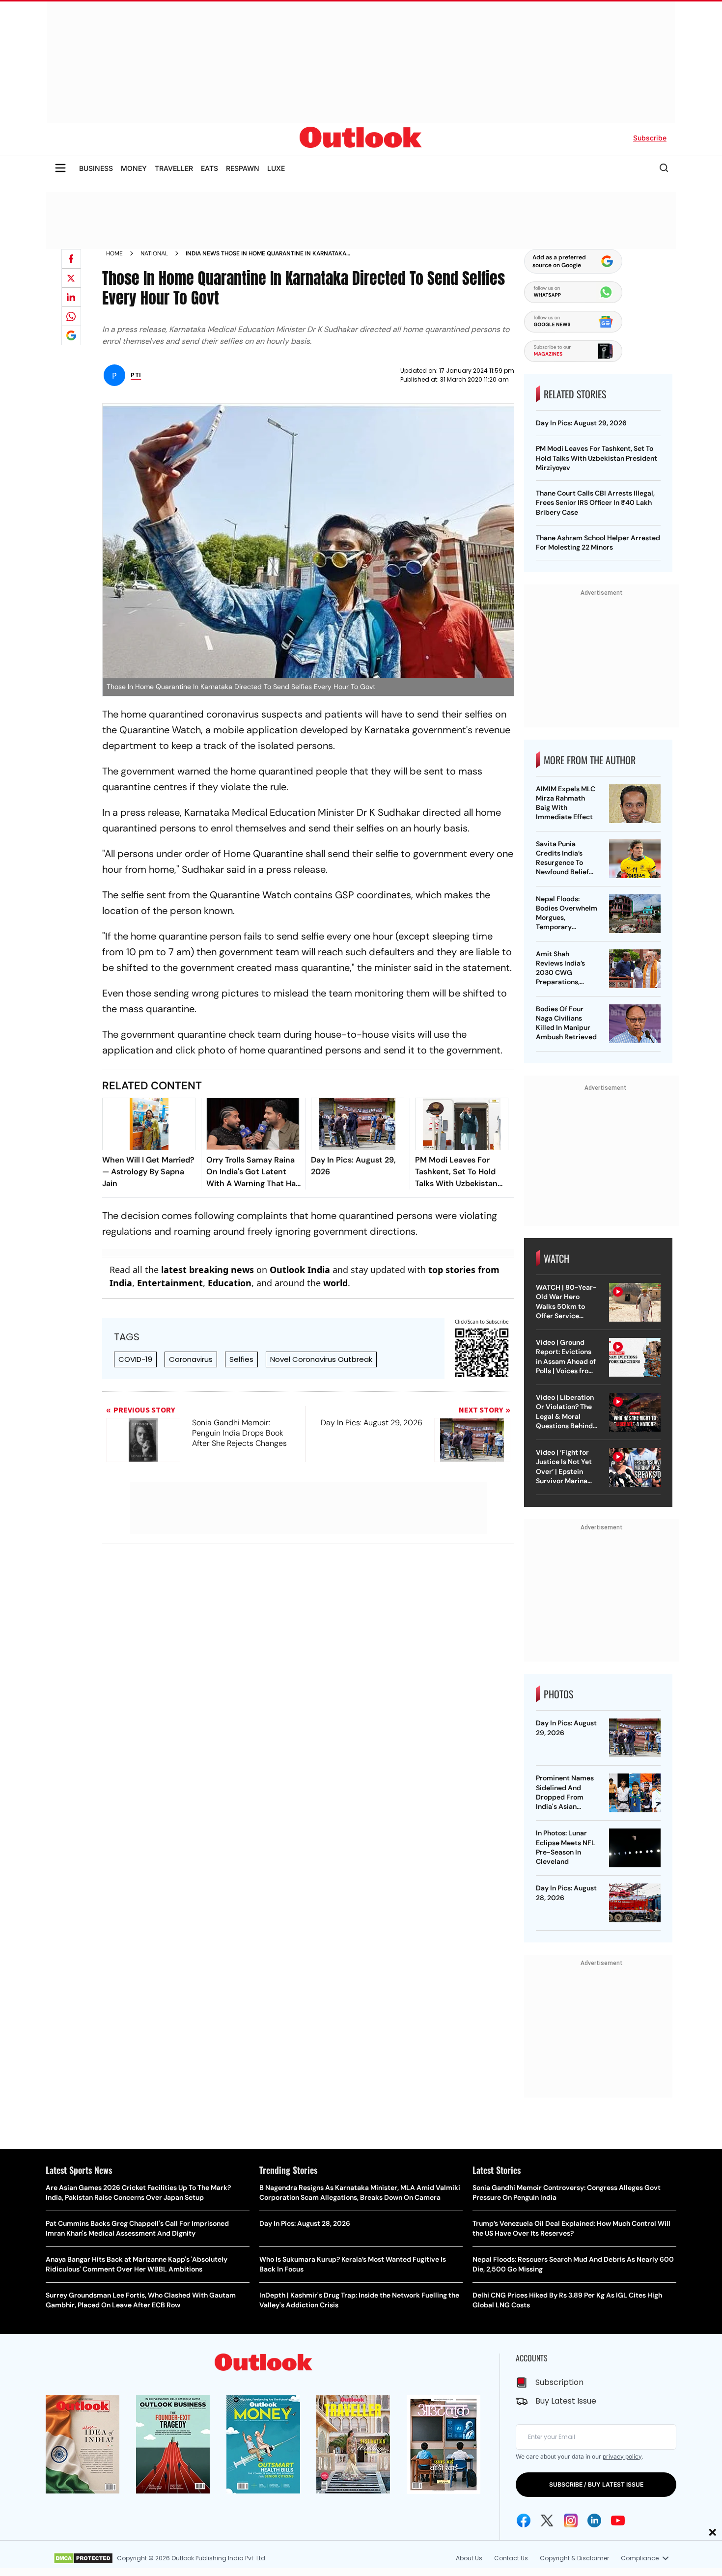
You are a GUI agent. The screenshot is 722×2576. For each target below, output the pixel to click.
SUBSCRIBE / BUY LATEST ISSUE (596, 2484)
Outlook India (300, 1270)
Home (114, 253)
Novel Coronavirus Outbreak (321, 1359)
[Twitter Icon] (547, 2521)
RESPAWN (243, 168)
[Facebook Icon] (524, 2521)
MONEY (134, 168)
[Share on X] (71, 278)
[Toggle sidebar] (60, 168)
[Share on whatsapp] (71, 316)
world (335, 1283)
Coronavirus (191, 1359)
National (154, 253)
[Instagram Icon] (571, 2521)
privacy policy (622, 2456)
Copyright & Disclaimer (574, 2558)
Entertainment (170, 1283)
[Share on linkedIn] (71, 297)
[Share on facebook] (71, 259)
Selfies (241, 1359)
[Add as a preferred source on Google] (71, 335)
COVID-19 (135, 1359)
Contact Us (511, 2558)
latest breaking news (208, 1270)
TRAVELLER (174, 168)
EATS (209, 168)
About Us (469, 2558)
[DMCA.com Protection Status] (83, 2558)
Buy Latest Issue (566, 2401)
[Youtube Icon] (618, 2521)
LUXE (276, 168)
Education (230, 1283)
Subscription (559, 2382)
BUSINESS (96, 168)
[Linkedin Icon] (594, 2521)
